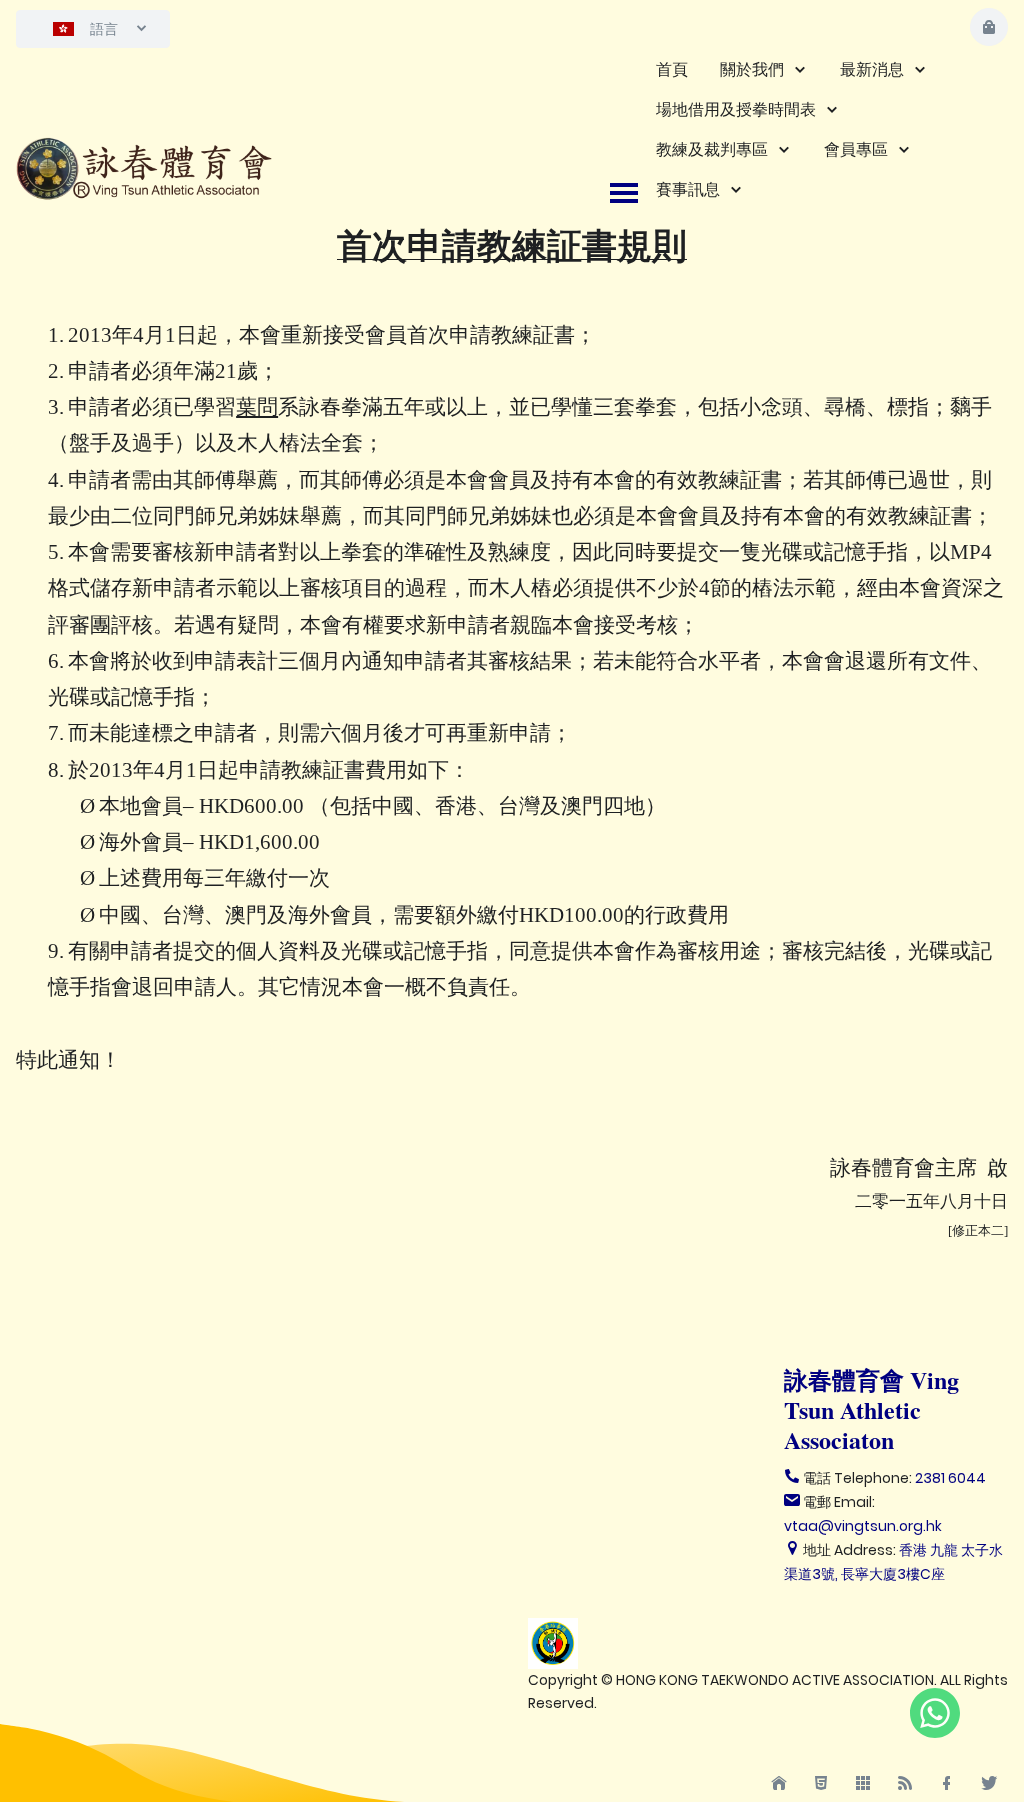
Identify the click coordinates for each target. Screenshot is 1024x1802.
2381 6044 (950, 1478)
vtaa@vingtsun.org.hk (863, 1526)
